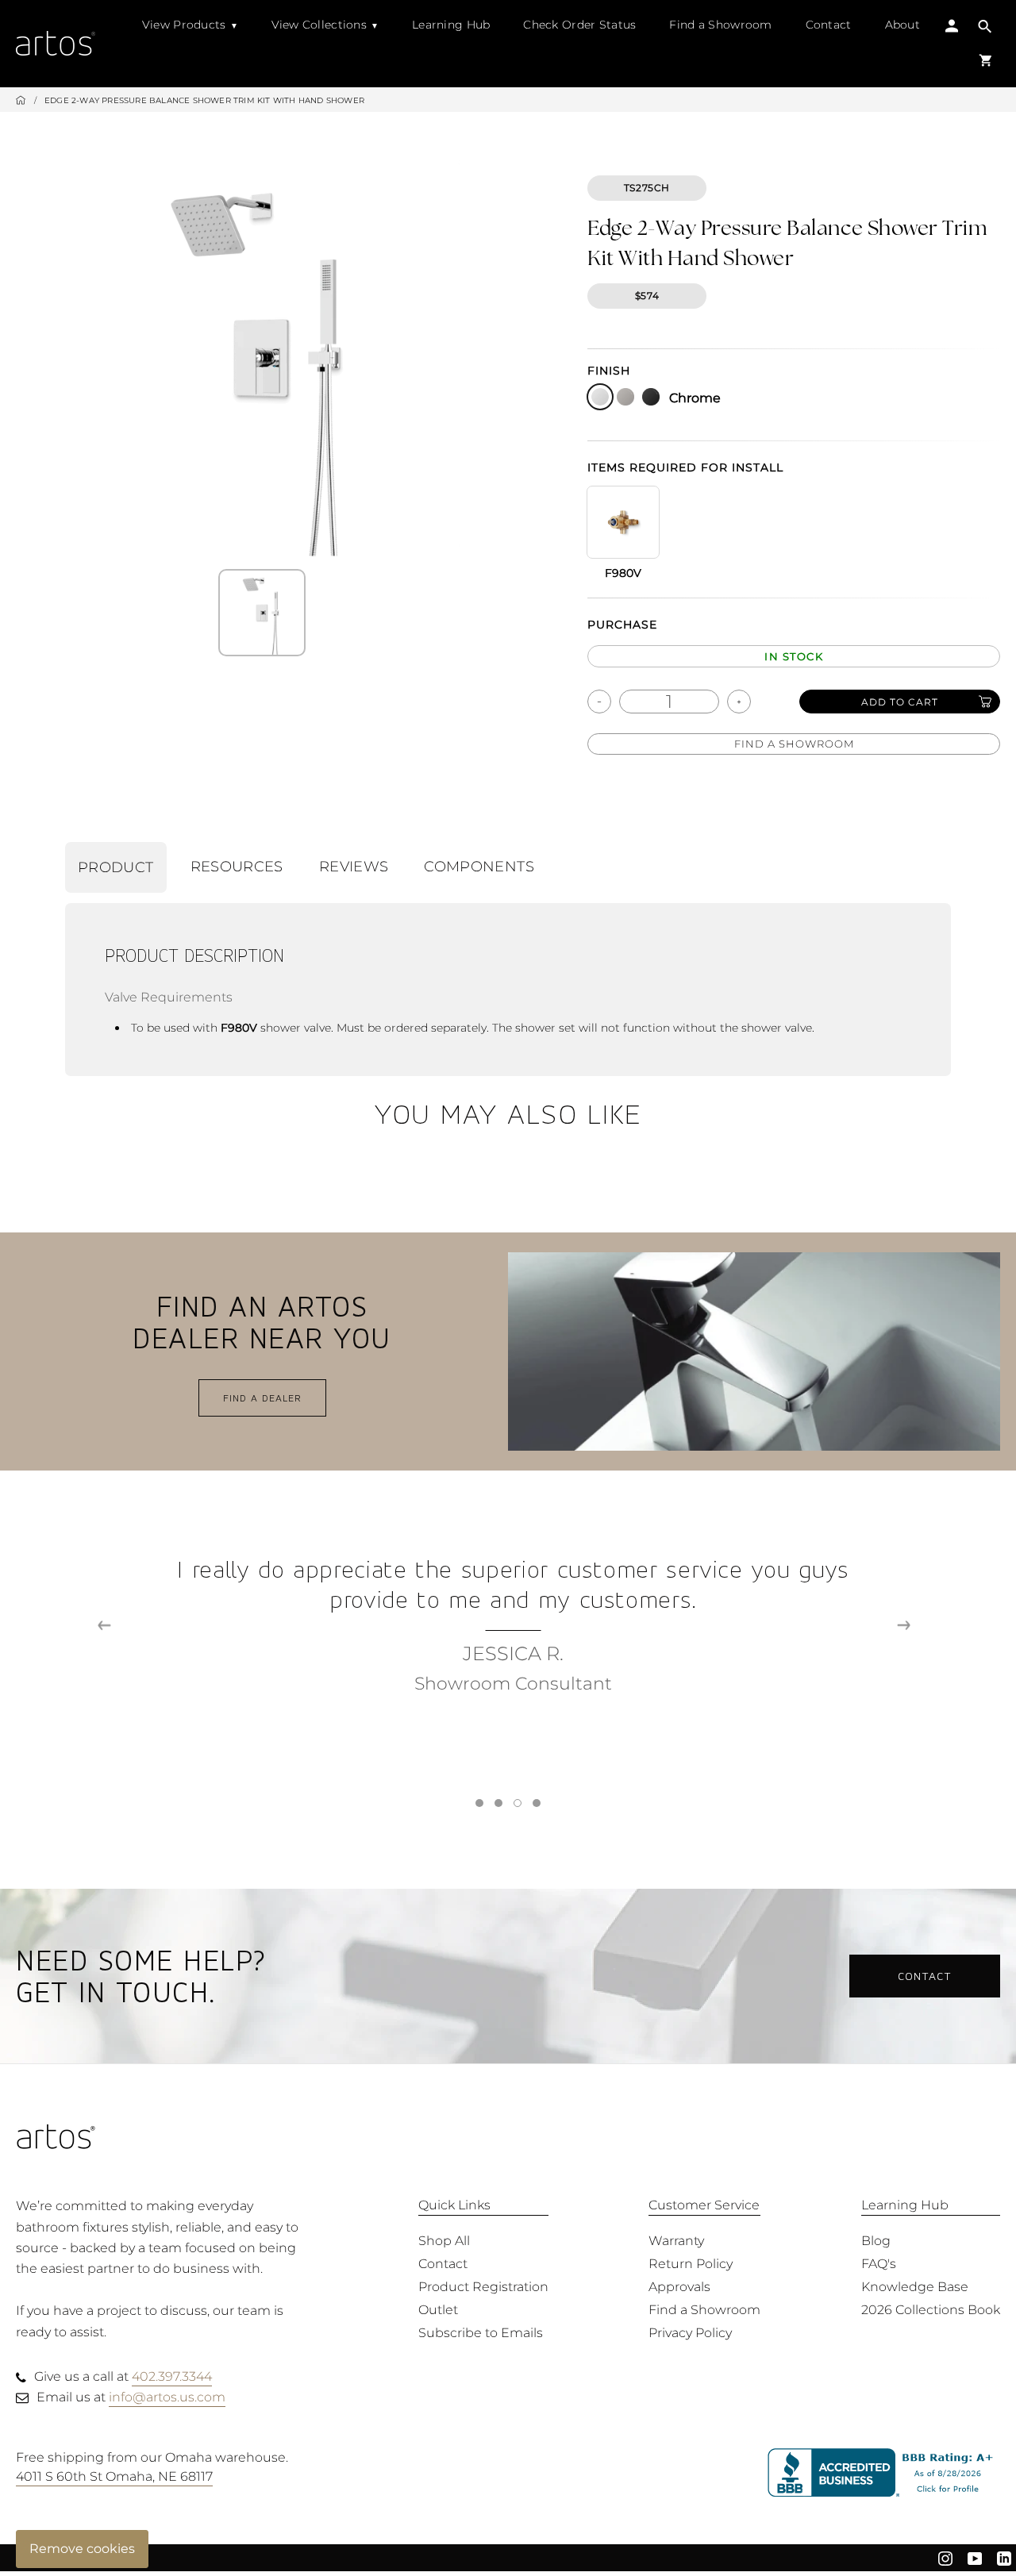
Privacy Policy (690, 2333)
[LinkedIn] (1004, 2558)
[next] (904, 1626)
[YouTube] (975, 2558)
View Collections (319, 25)
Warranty (676, 2241)
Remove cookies (82, 2549)
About (902, 25)
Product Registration (483, 2287)
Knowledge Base (915, 2287)
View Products (184, 25)
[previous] (104, 1626)
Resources (237, 867)
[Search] (985, 28)
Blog (876, 2241)
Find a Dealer (262, 1398)
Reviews (354, 867)
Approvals (679, 2287)
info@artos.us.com (167, 2397)
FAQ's (879, 2264)
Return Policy (691, 2264)
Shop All (444, 2241)
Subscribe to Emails (481, 2333)
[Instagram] (945, 2558)
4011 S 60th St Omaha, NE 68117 (114, 2476)
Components (479, 867)
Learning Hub (451, 25)
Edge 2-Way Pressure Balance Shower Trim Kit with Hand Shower (204, 100)
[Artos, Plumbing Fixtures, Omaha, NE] (884, 2473)
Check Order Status (579, 25)
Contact (829, 25)
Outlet (438, 2310)
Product (116, 867)
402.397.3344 (172, 2376)
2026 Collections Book (931, 2310)
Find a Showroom (720, 25)
